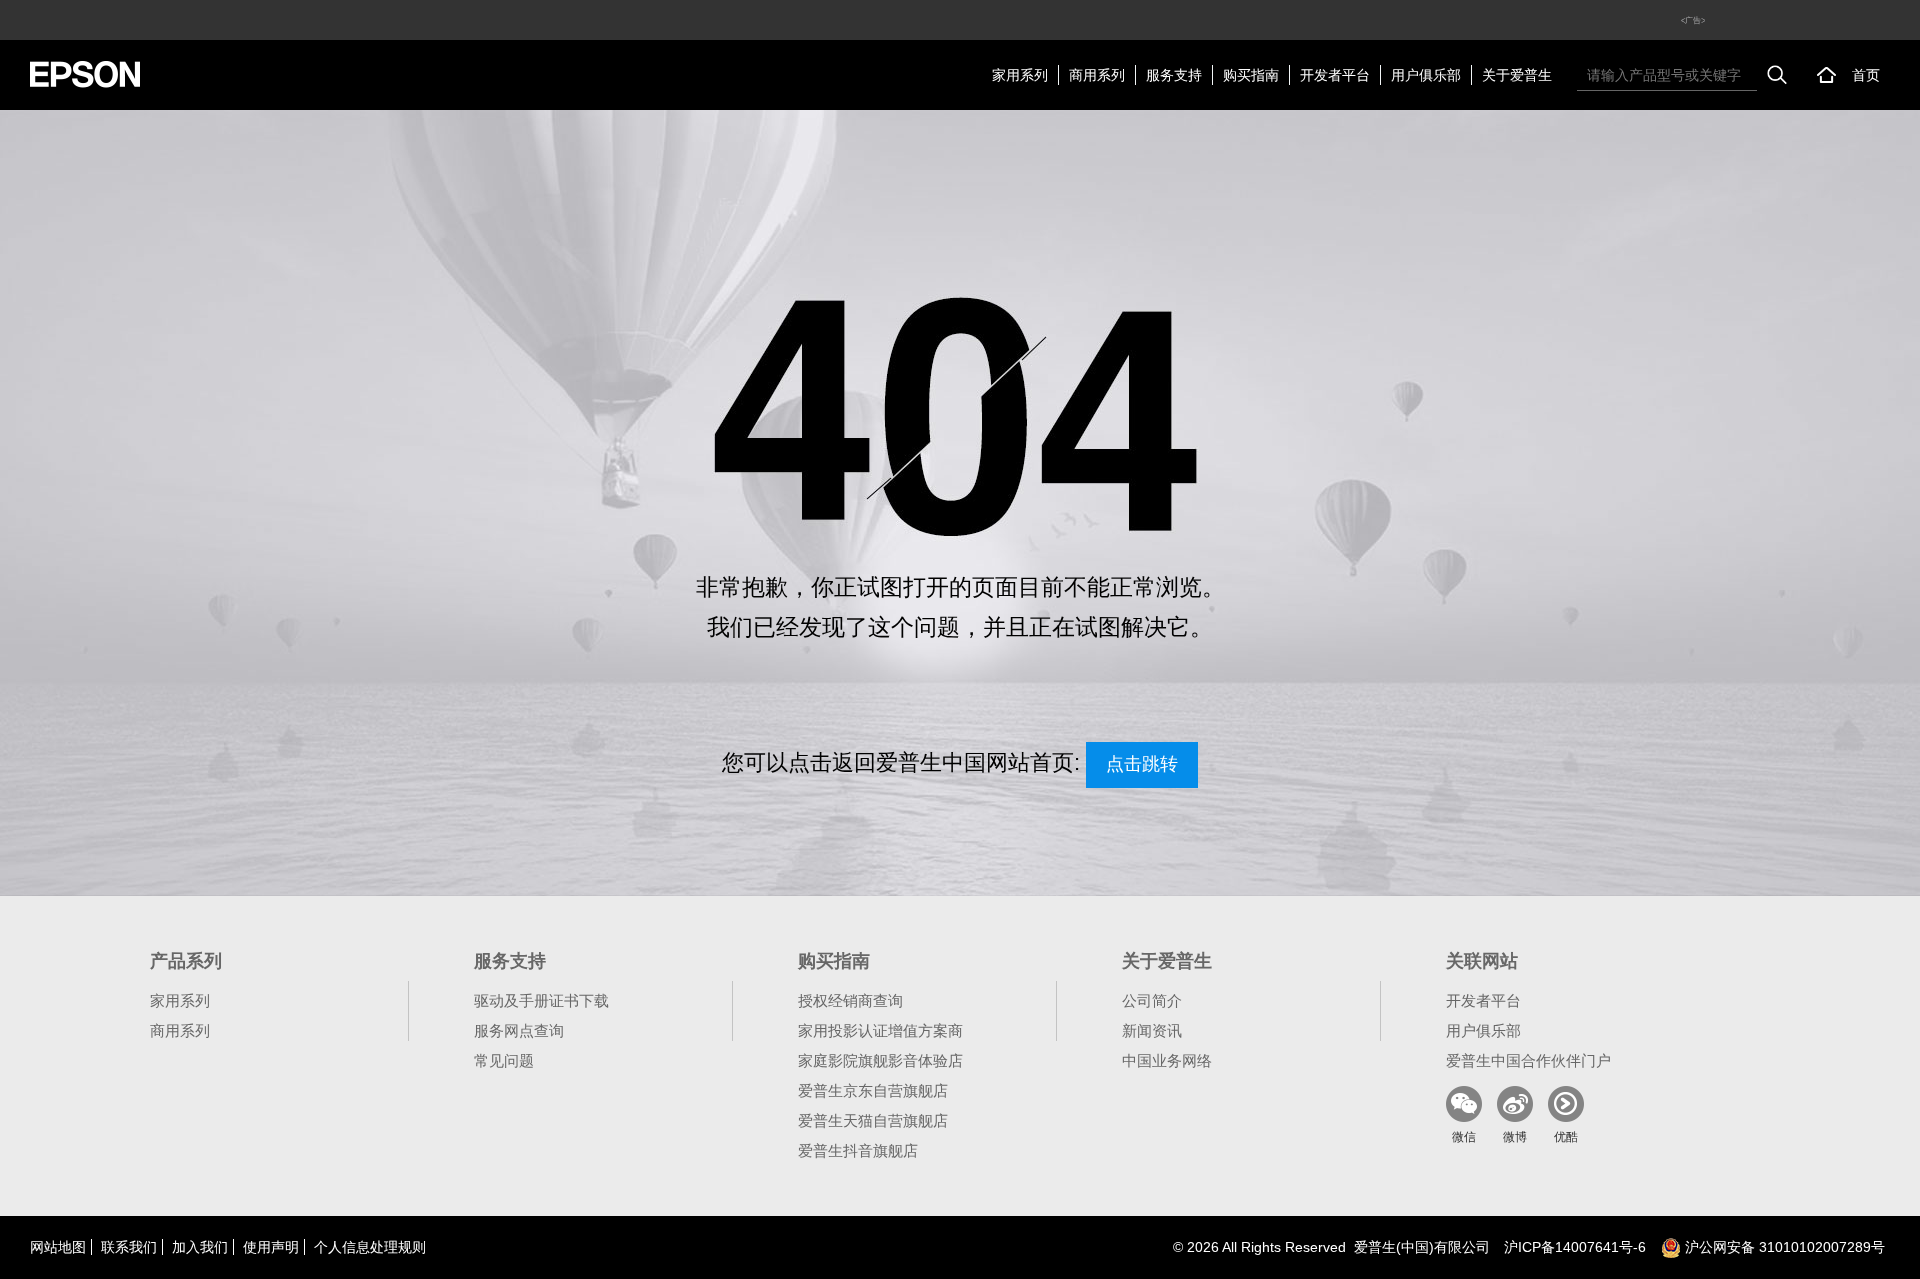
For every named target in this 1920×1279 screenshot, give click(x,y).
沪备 (1575, 1247)
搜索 (1777, 75)
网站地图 (58, 1247)
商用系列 (1097, 75)
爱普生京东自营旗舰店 (873, 1090)
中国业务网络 (1167, 1060)
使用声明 (271, 1247)
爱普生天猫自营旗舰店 (873, 1120)
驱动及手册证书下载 (541, 1000)
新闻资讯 (1152, 1030)
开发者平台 (1335, 75)
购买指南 (1251, 75)
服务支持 (1174, 75)
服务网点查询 (519, 1030)
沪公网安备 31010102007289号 (1783, 1247)
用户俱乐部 (1426, 75)
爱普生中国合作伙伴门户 (1528, 1060)
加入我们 (200, 1247)
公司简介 (1152, 1000)
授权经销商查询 (850, 1000)
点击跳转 (1142, 764)
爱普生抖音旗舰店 (858, 1150)
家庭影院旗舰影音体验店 (880, 1060)
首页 (1866, 75)
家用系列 (1020, 75)
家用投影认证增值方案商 (880, 1030)
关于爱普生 (1517, 75)
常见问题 (504, 1060)
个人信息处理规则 (370, 1247)
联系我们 (129, 1247)
